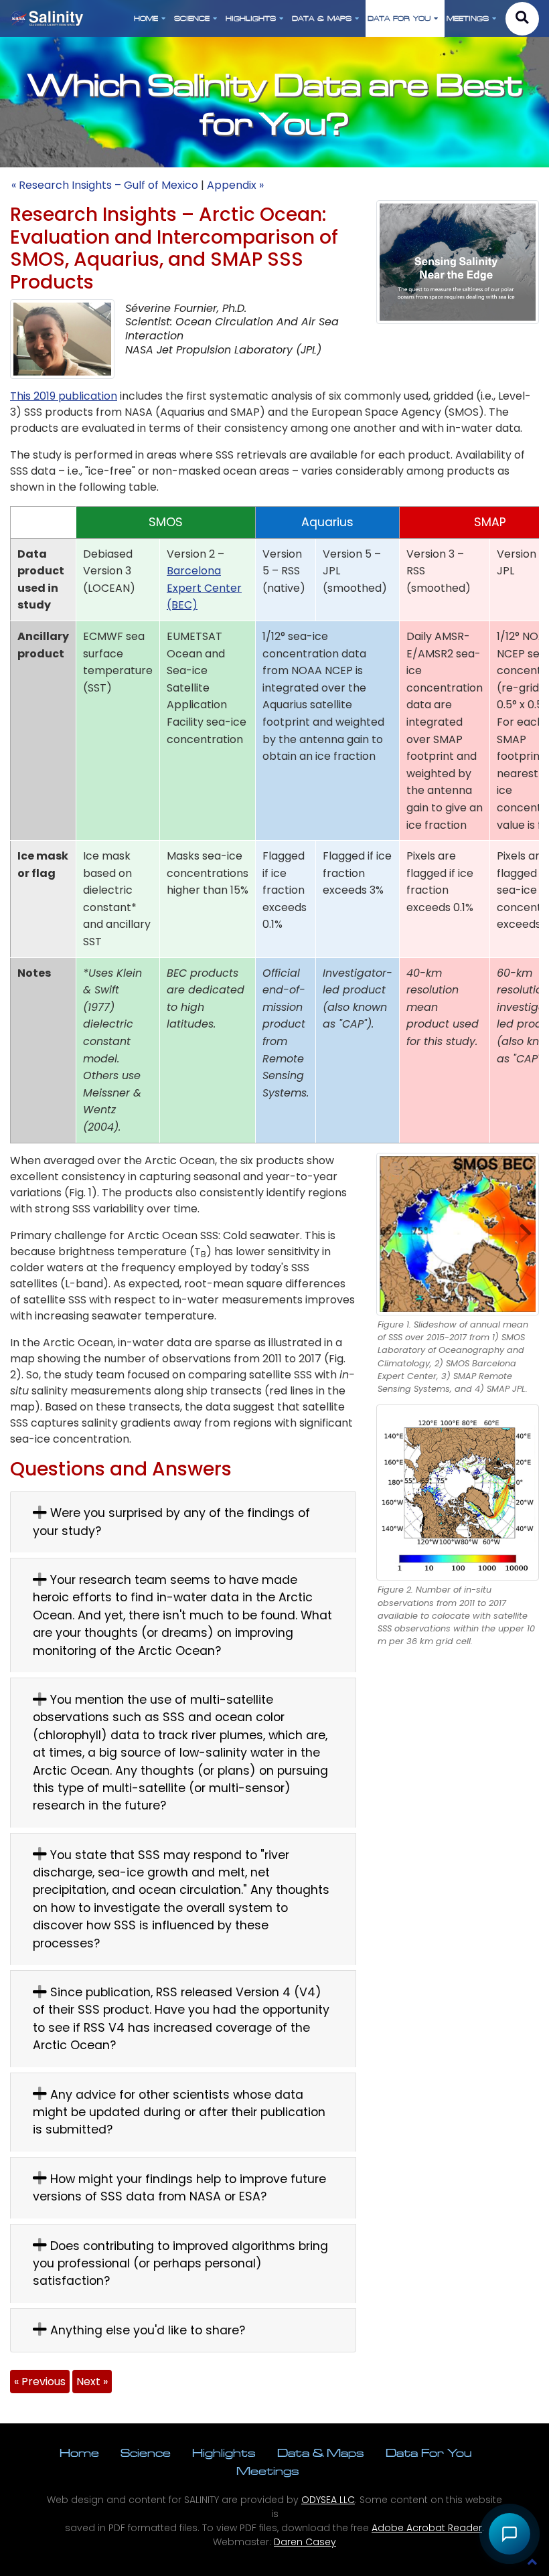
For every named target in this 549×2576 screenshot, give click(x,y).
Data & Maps (321, 2452)
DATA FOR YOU (399, 18)
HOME (146, 18)
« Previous (40, 2382)
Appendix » (235, 185)
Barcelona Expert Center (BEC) (204, 588)
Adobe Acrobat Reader (427, 2528)
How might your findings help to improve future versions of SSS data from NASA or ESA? (179, 2188)
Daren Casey (305, 2542)
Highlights (224, 2452)
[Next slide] (536, 1234)
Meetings (268, 2471)
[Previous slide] (380, 1234)
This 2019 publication (64, 396)
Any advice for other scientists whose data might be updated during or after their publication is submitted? (179, 2112)
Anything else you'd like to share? (146, 2330)
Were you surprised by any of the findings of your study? (171, 1522)
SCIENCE (192, 18)
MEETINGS (468, 18)
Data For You (428, 2452)
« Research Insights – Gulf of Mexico (105, 185)
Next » (92, 2382)
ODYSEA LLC (328, 2500)
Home (79, 2452)
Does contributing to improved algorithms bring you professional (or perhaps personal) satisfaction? (180, 2264)
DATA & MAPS (322, 18)
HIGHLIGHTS (251, 18)
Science (146, 2452)
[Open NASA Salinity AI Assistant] (509, 2533)
